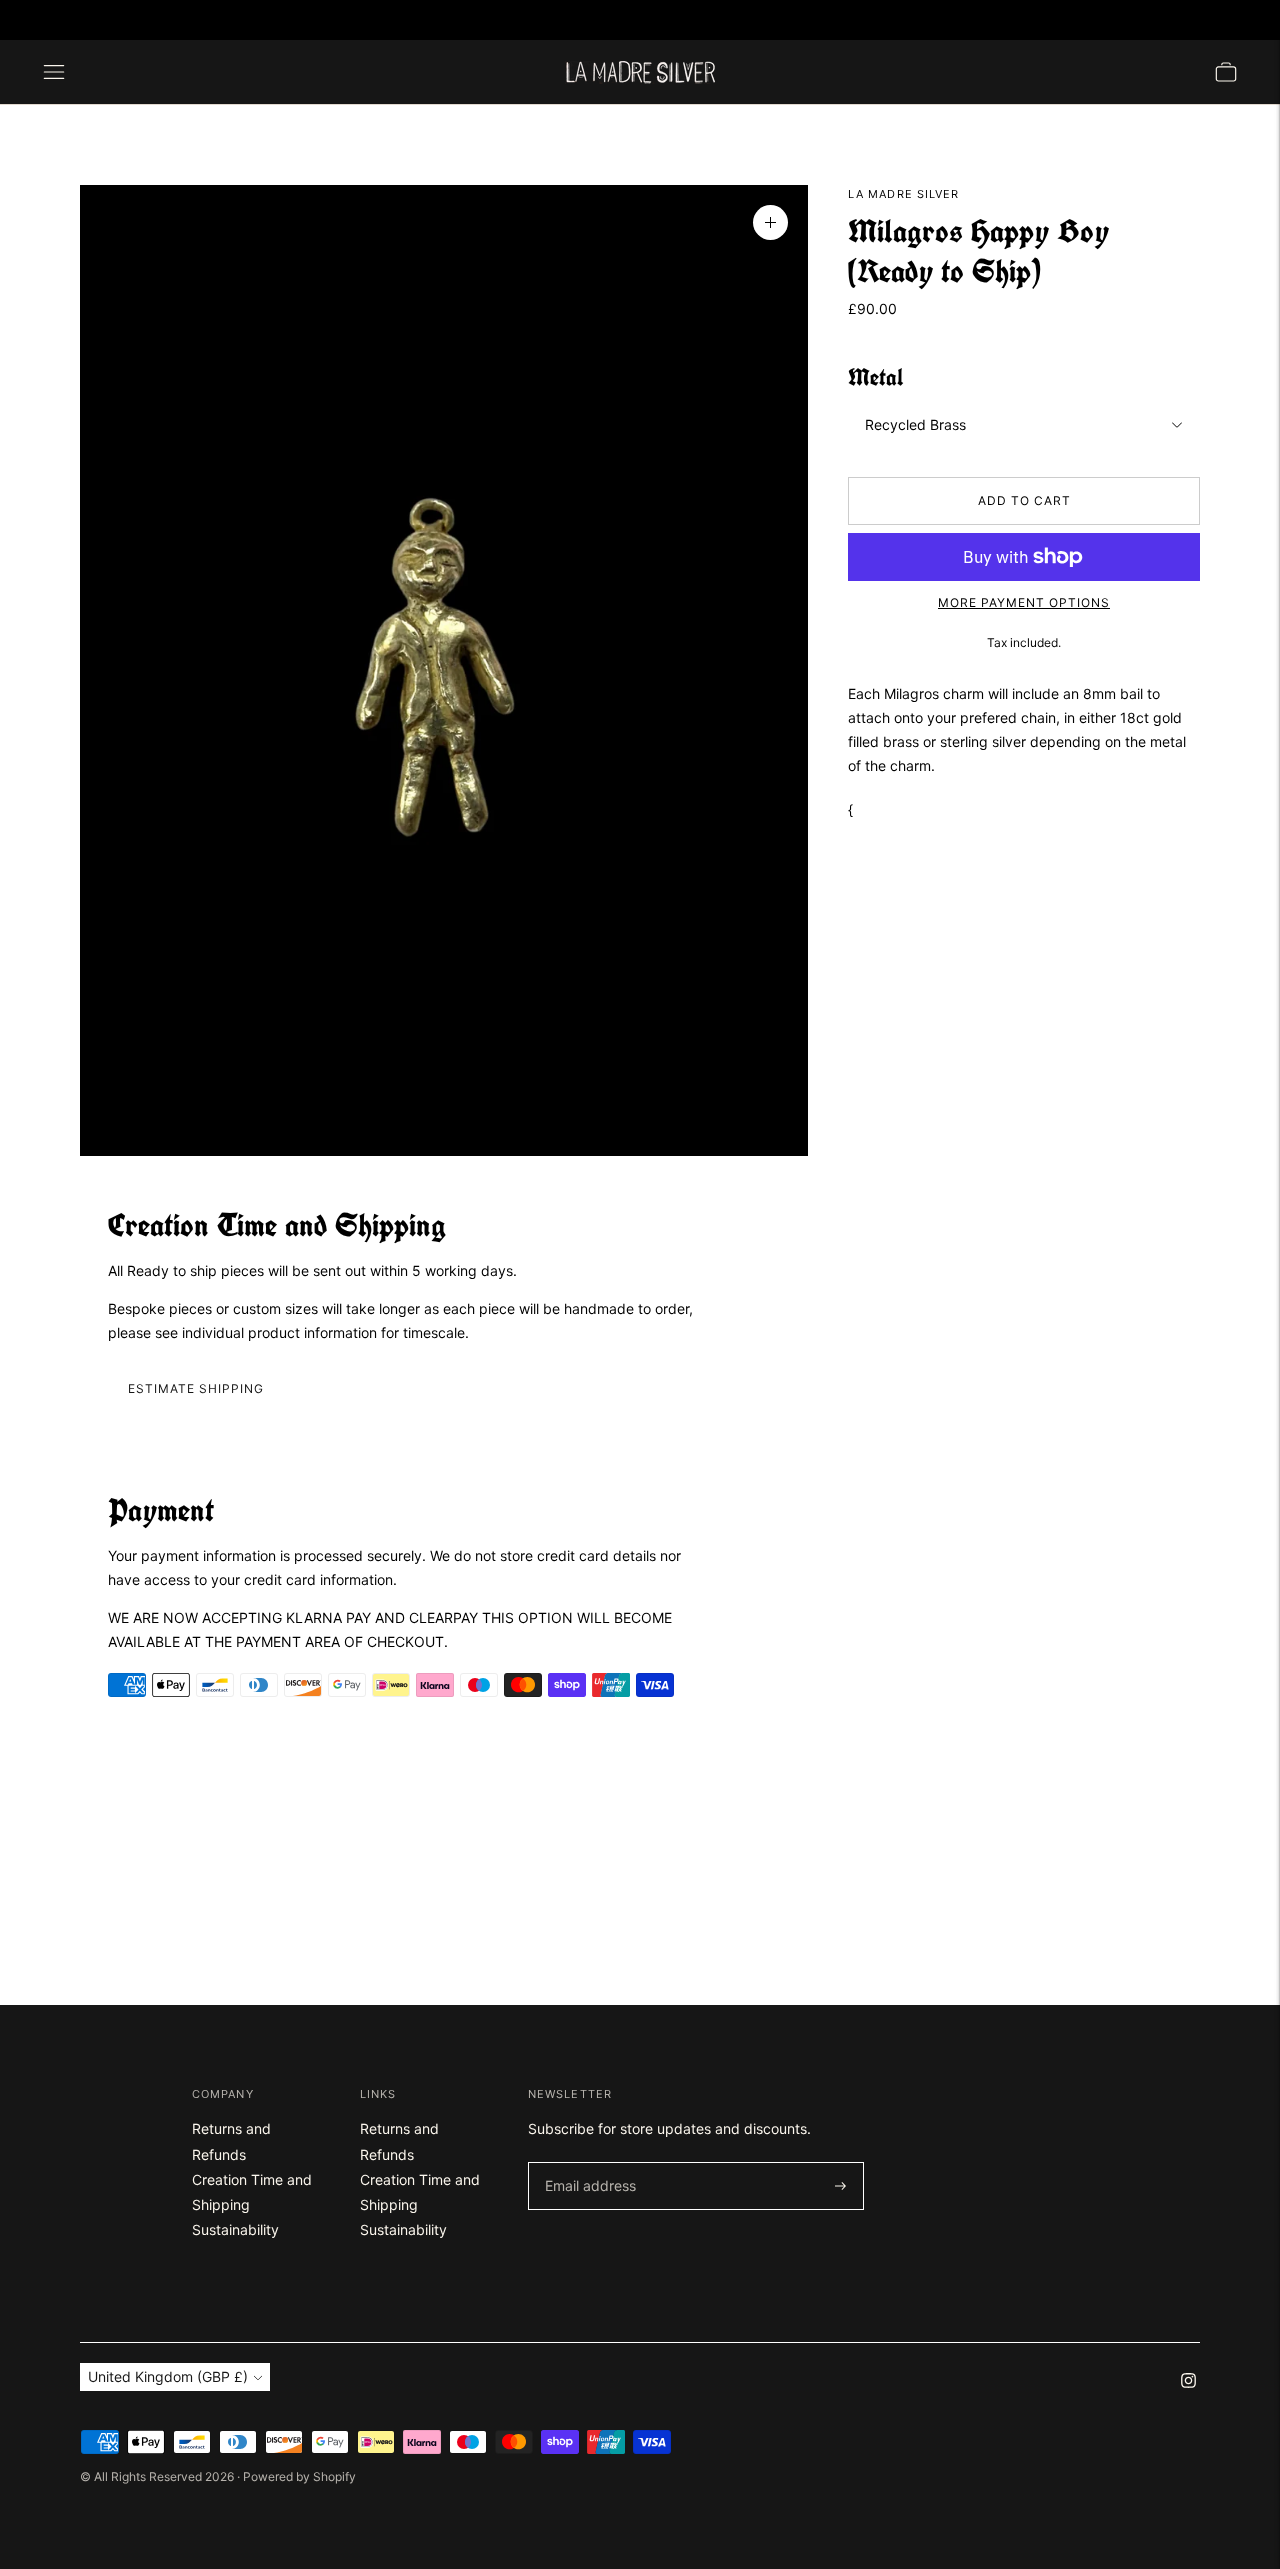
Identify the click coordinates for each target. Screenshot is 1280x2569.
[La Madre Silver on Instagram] (50, 20)
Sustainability (235, 2229)
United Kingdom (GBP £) (1158, 19)
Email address (586, 2162)
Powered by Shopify (299, 2476)
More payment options (1024, 602)
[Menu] (54, 72)
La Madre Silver (904, 194)
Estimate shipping (196, 1388)
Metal (876, 377)
